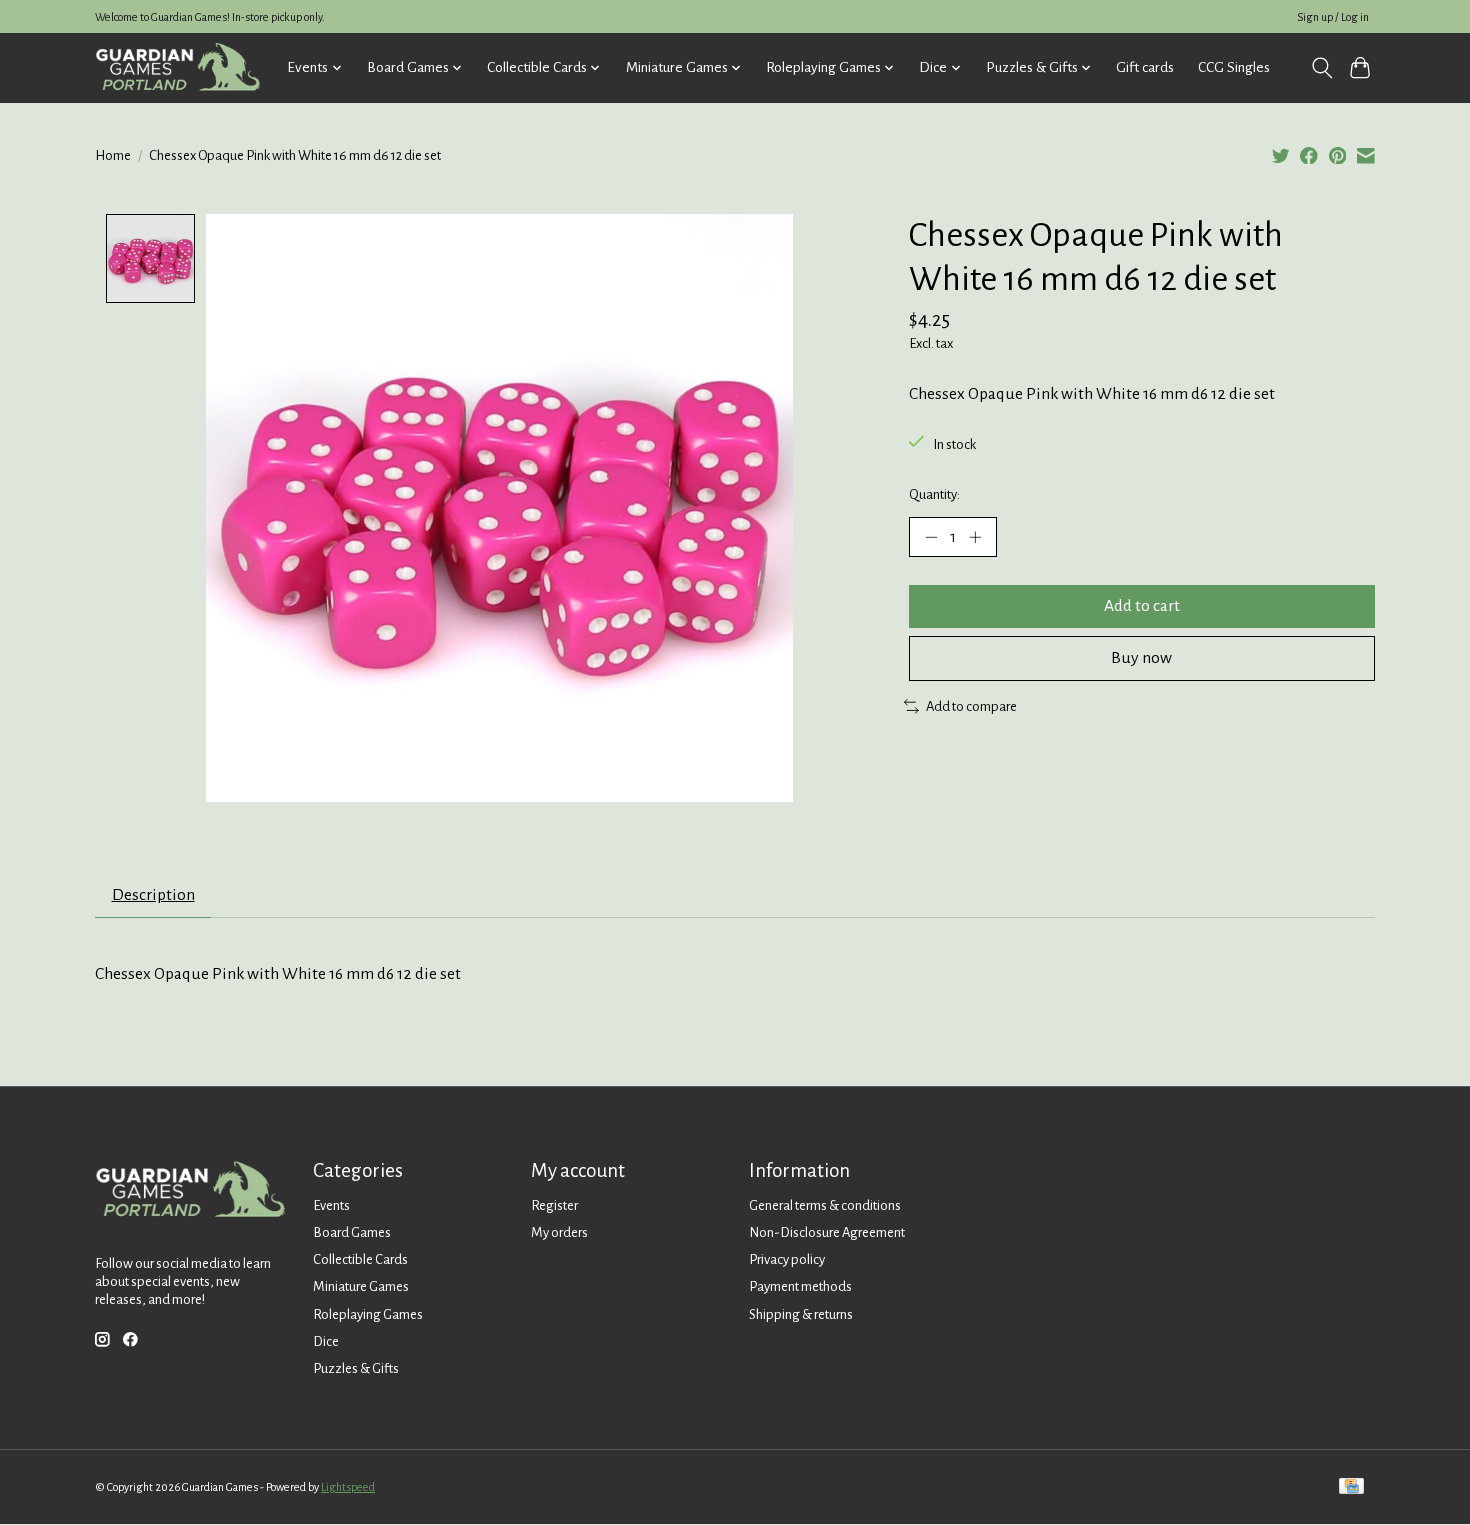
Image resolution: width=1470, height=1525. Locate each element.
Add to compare (971, 706)
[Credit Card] (1351, 1487)
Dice (326, 1341)
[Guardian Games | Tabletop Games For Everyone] (177, 67)
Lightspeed (348, 1487)
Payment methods (800, 1286)
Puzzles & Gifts (356, 1368)
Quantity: (934, 494)
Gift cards (1145, 67)
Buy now (1141, 658)
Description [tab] (153, 895)
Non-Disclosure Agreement (827, 1232)
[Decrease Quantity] (931, 537)
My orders (559, 1232)
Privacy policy (787, 1259)
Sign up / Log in (1333, 17)
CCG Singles (1234, 67)
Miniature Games (361, 1286)
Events (331, 1205)
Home (113, 155)
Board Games (352, 1232)
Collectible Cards (360, 1259)
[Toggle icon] (1321, 68)
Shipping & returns (801, 1314)
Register (554, 1205)
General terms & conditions (825, 1205)
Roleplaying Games (368, 1314)
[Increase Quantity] (975, 537)
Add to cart (1142, 606)
